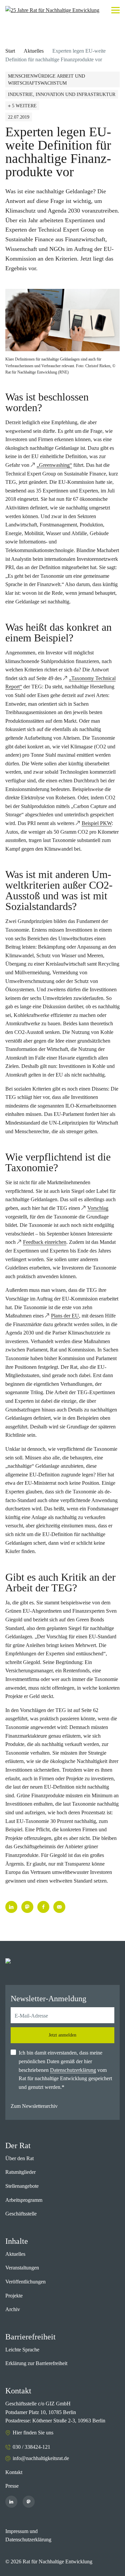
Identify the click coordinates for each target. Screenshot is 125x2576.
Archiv (13, 2309)
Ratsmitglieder (20, 2172)
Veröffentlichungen (25, 2282)
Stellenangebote (22, 2186)
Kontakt (14, 2472)
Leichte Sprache (22, 2350)
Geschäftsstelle (21, 2214)
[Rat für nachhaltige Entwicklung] (52, 10)
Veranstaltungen (22, 2268)
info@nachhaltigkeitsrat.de (41, 2458)
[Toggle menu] (115, 10)
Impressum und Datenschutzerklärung (28, 2536)
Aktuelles (34, 51)
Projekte (14, 2296)
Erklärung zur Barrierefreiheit (36, 2363)
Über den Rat (19, 2158)
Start (10, 51)
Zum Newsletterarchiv (34, 2106)
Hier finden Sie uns (33, 2433)
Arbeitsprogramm (24, 2200)
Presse (12, 2486)
